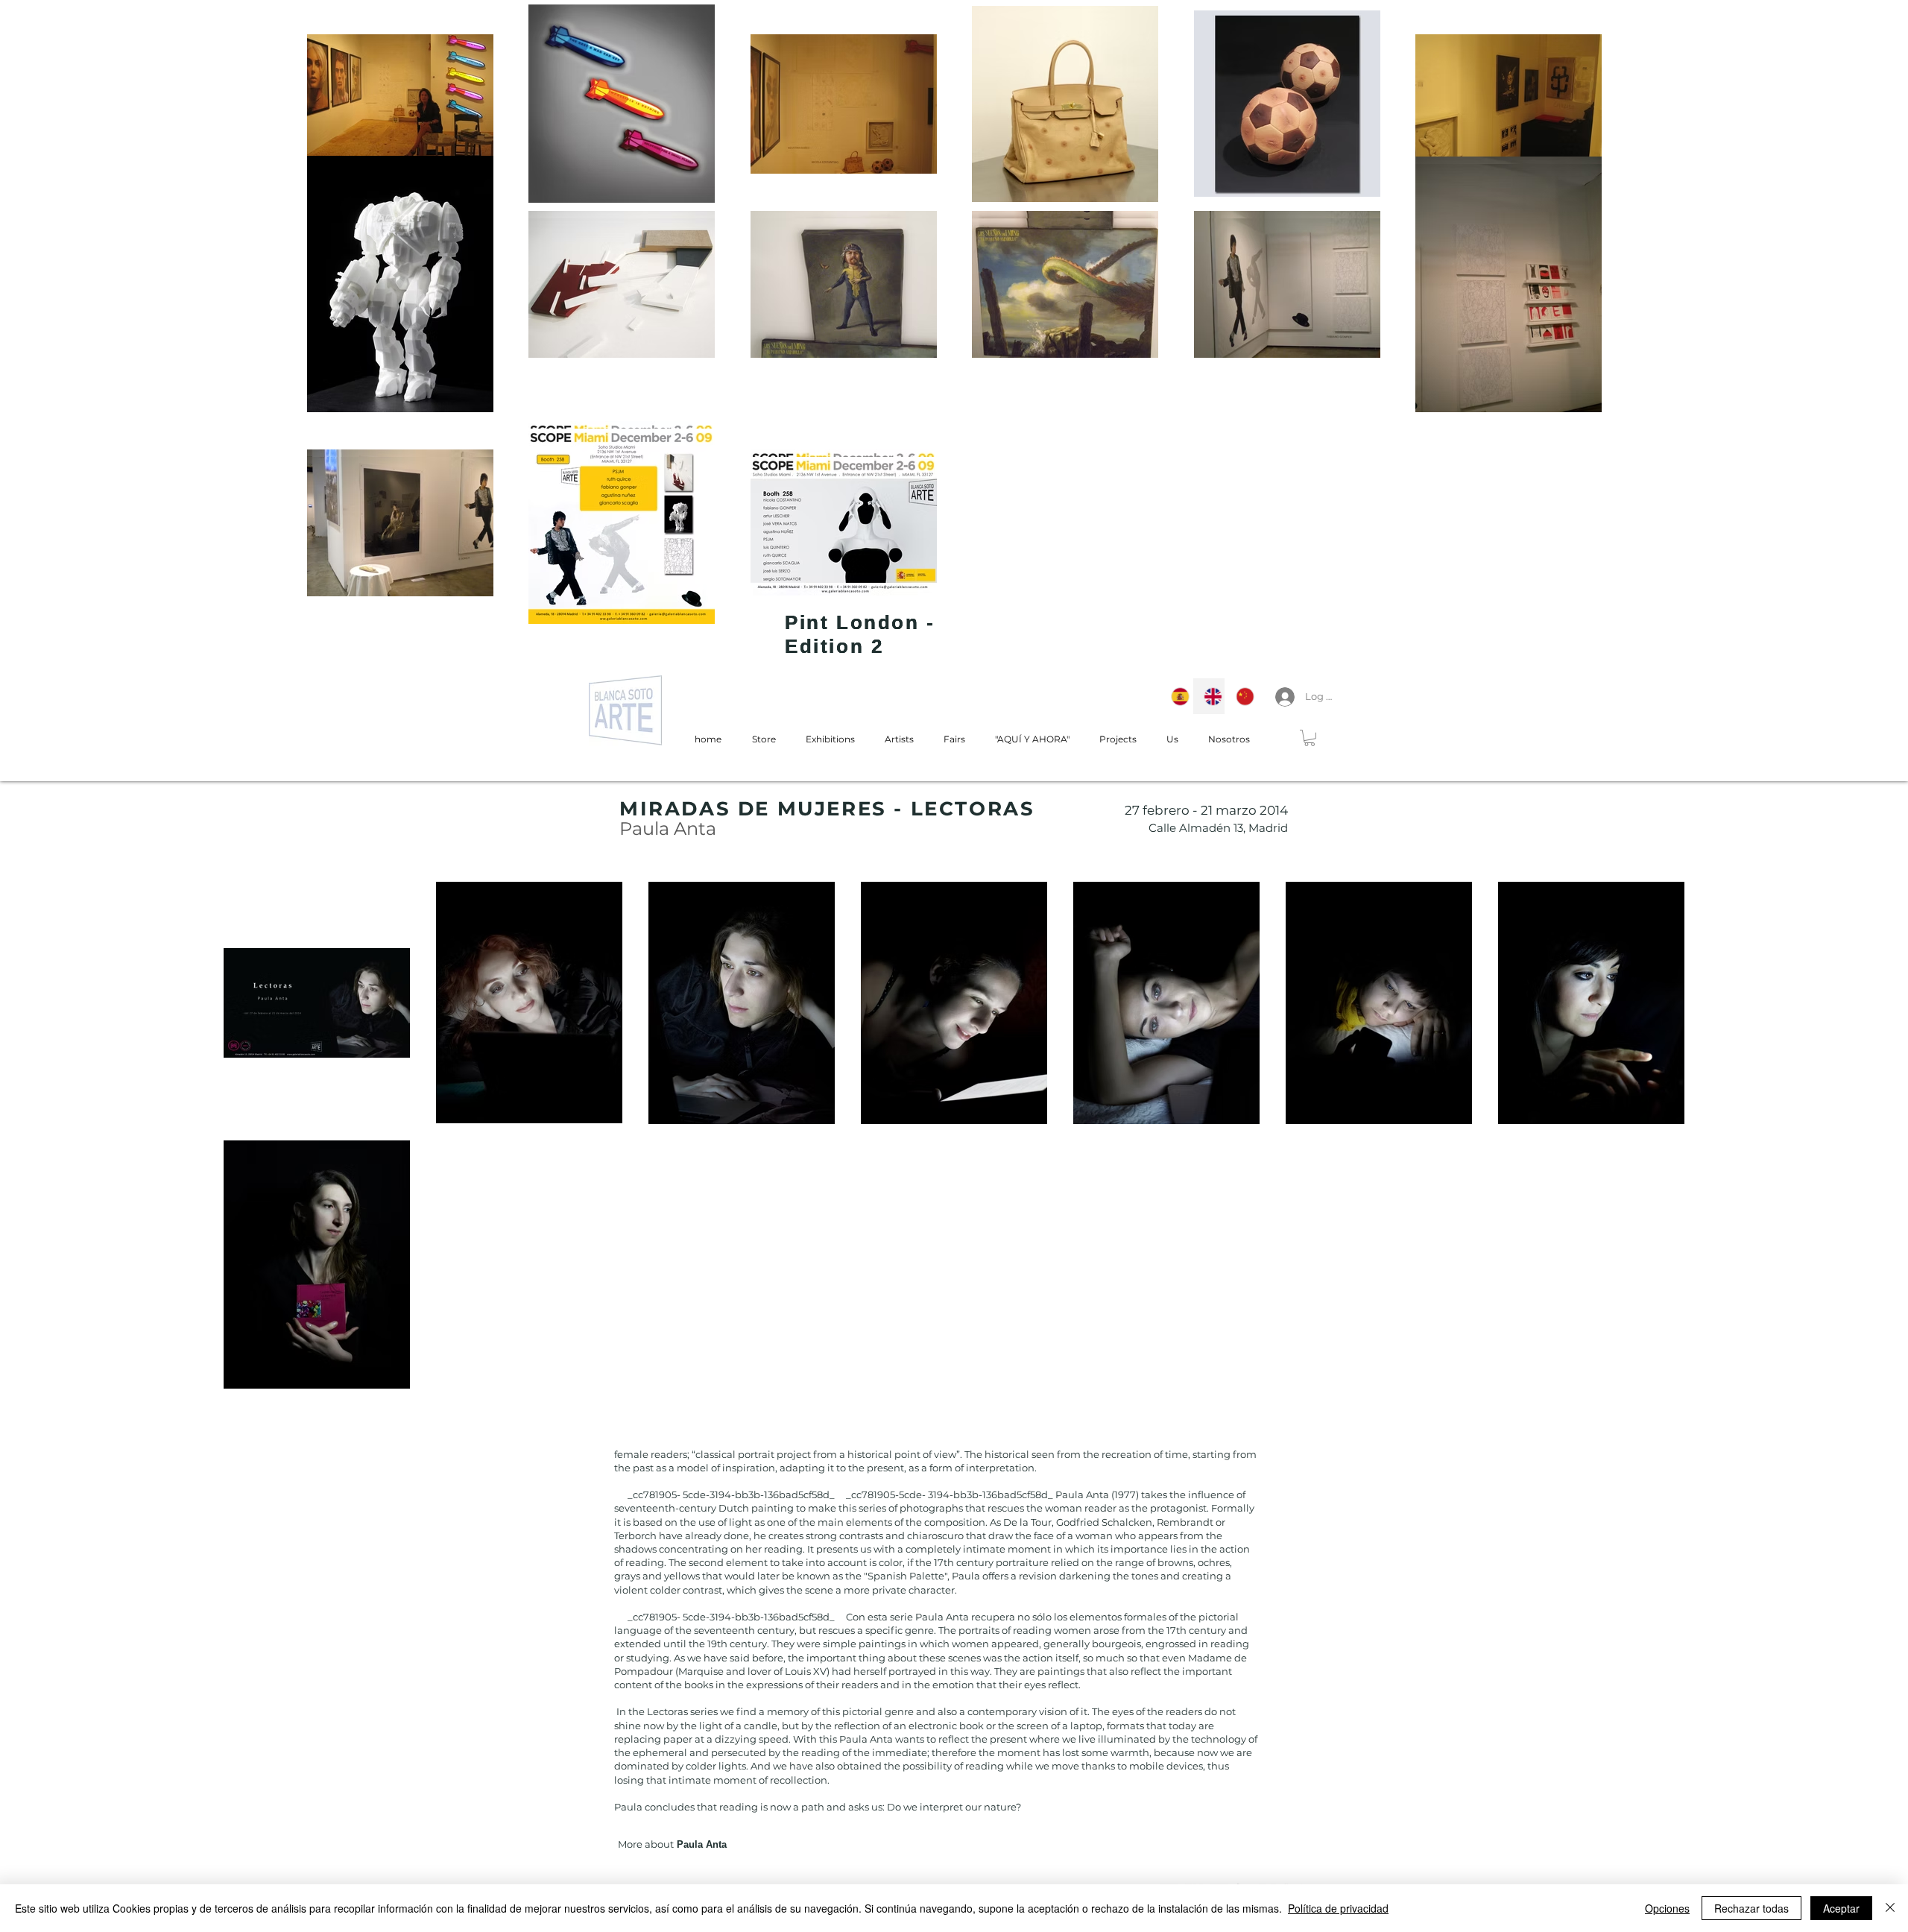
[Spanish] (1176, 696)
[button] (1310, 738)
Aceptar (1841, 1908)
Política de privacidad (1338, 1908)
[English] (1209, 696)
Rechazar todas (1751, 1908)
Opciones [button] (1667, 1908)
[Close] (1890, 1908)
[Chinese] (1241, 696)
